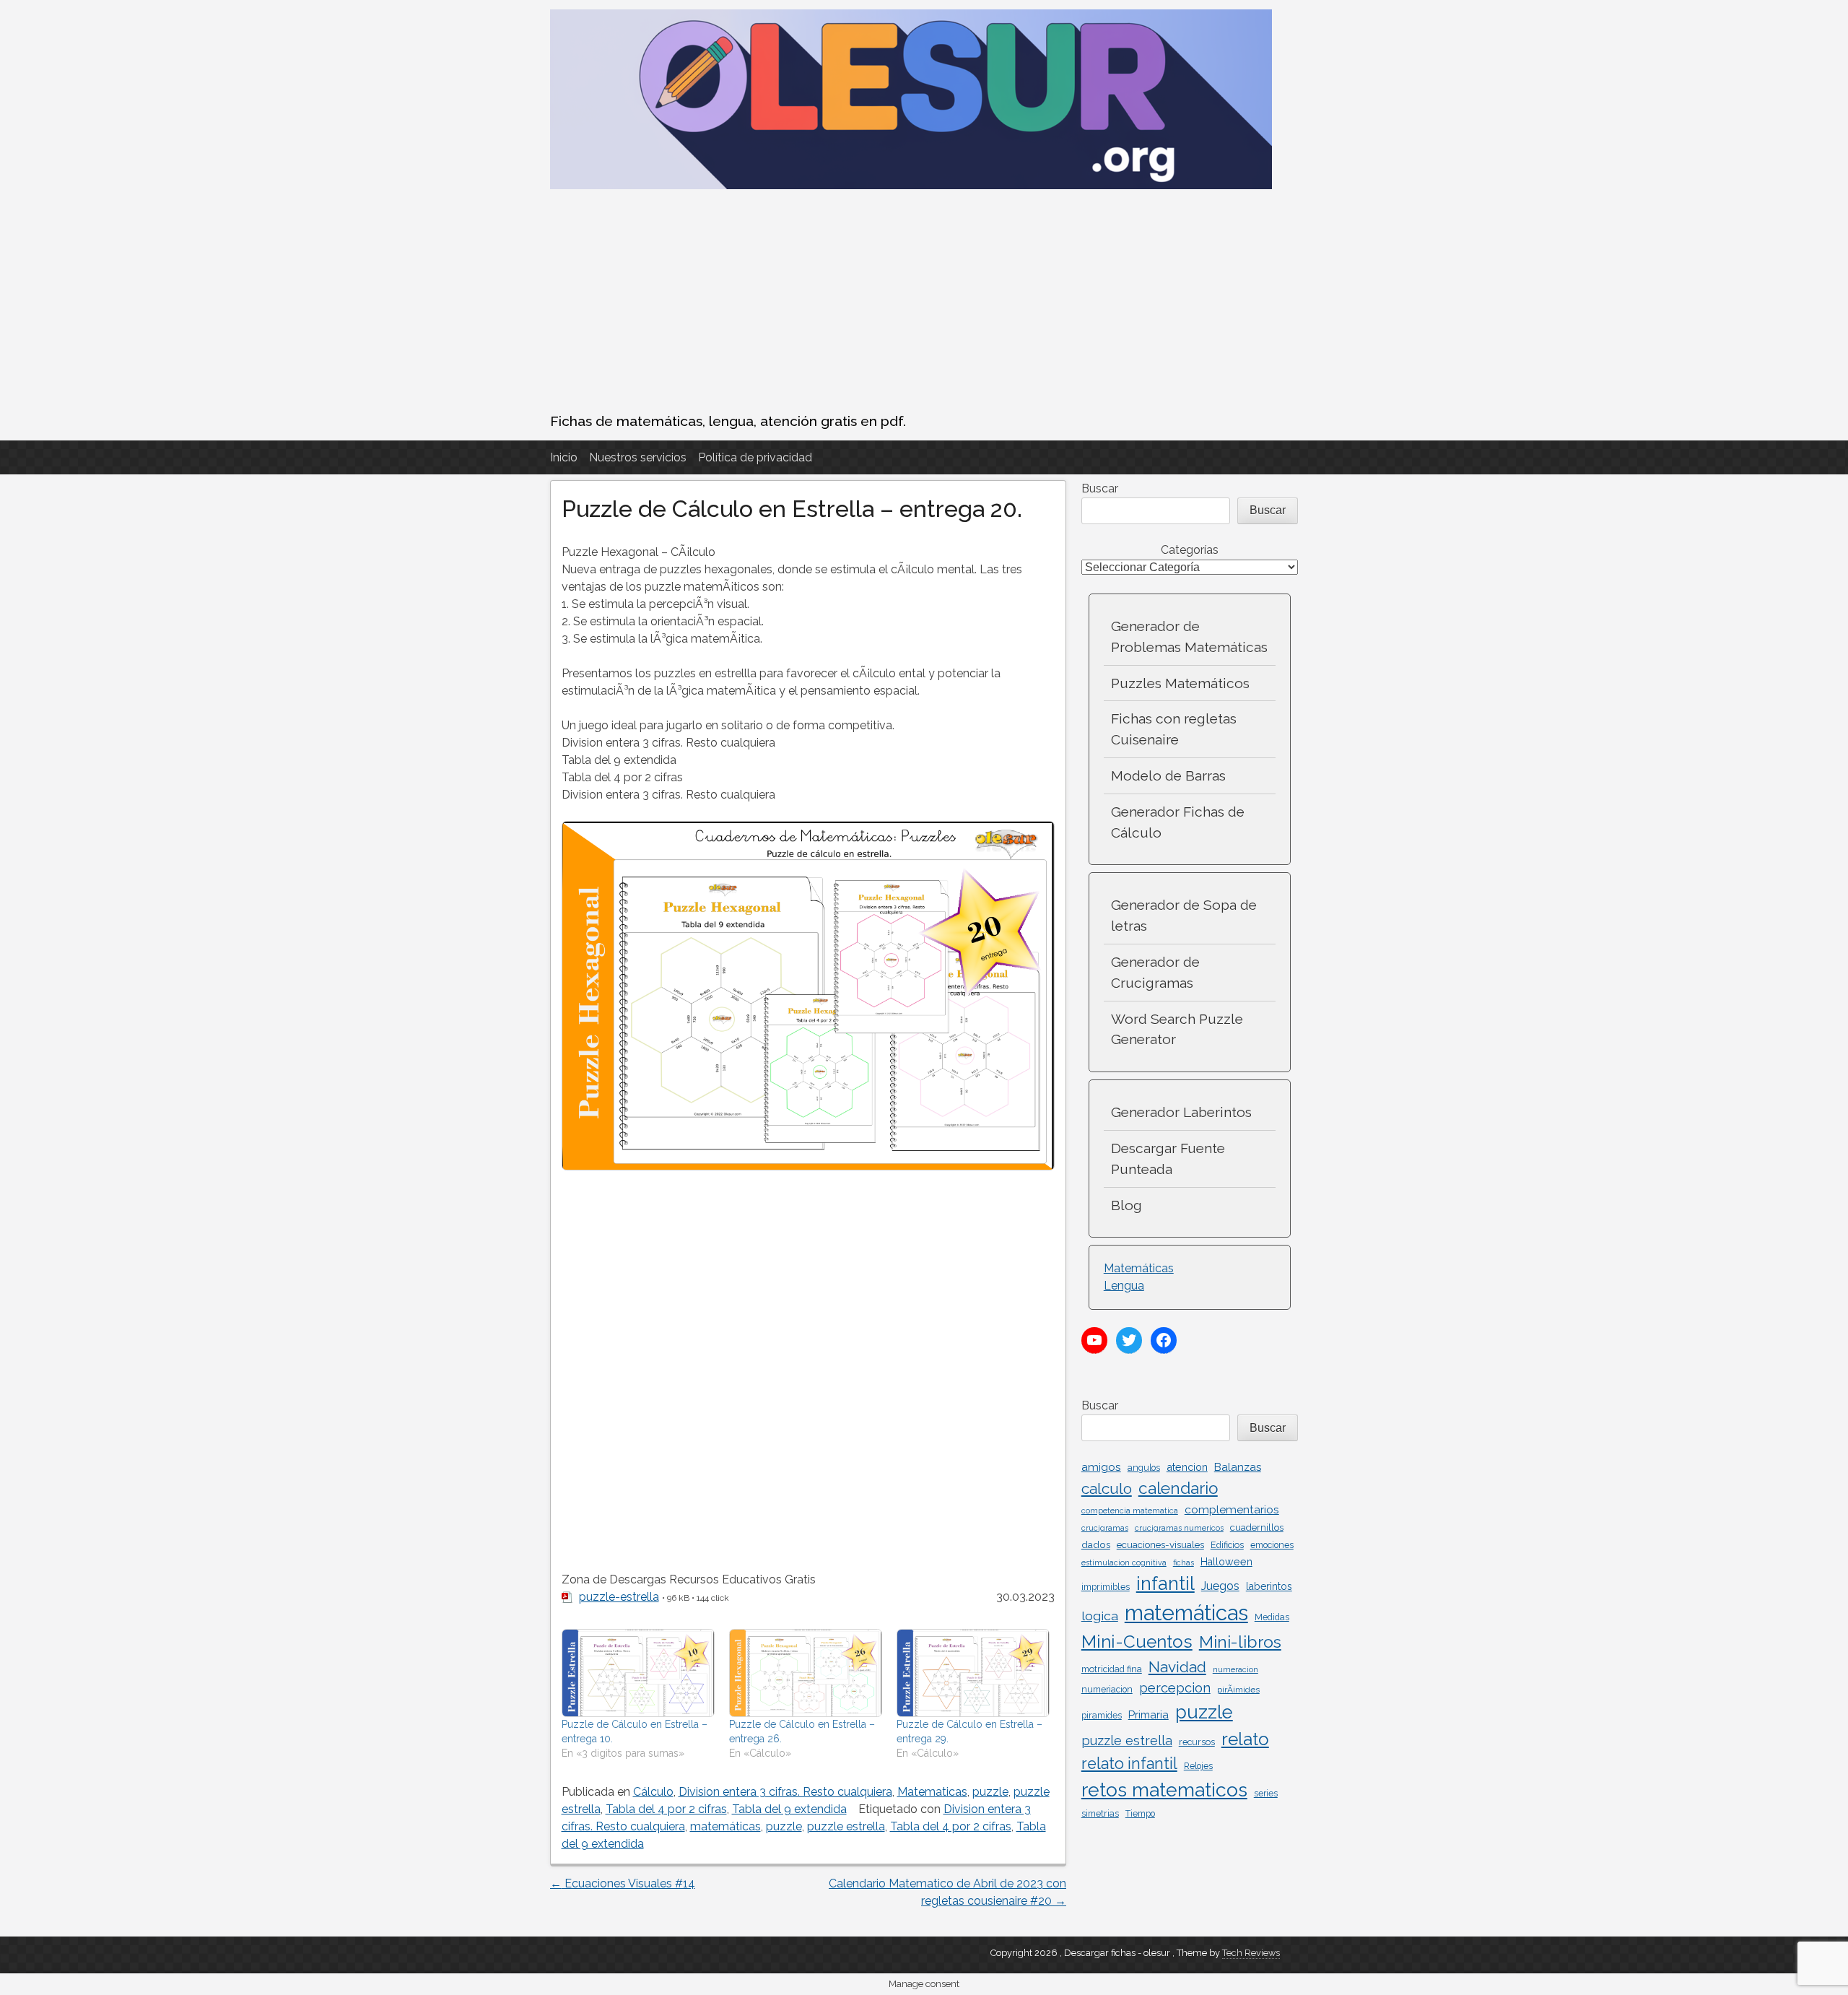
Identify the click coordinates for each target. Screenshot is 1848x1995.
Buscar (1100, 488)
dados (1096, 1544)
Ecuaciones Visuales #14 (623, 1883)
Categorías (1190, 550)
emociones (1272, 1545)
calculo (1107, 1488)
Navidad (1177, 1667)
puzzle (990, 1792)
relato (1245, 1739)
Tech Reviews (1251, 1953)
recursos (1197, 1742)
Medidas (1272, 1617)
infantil (1165, 1583)
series (1266, 1794)
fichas (1184, 1562)
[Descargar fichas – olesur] (911, 185)
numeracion (1235, 1669)
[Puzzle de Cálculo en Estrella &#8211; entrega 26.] (806, 1673)
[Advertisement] (924, 303)
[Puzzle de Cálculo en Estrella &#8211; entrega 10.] (638, 1673)
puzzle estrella (846, 1826)
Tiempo (1140, 1814)
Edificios (1227, 1545)
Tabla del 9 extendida (789, 1809)
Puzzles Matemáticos (1180, 683)
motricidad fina (1112, 1669)
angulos (1144, 1468)
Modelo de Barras (1168, 775)
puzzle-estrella (619, 1597)
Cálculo (653, 1792)
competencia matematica (1130, 1511)
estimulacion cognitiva (1124, 1562)
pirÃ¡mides (1238, 1690)
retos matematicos (1164, 1790)
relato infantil (1129, 1764)
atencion (1187, 1467)
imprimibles (1106, 1587)
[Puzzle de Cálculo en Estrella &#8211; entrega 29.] (973, 1673)
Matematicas (932, 1792)
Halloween (1226, 1562)
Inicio (564, 457)
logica (1100, 1616)
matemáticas (725, 1826)
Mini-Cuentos (1137, 1642)
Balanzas (1238, 1467)
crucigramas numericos (1179, 1528)
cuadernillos (1257, 1527)
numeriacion (1107, 1690)
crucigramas (1105, 1528)
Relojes (1198, 1766)
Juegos (1220, 1586)
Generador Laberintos (1181, 1112)
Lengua (1124, 1286)
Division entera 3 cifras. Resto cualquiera (785, 1792)
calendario (1178, 1488)
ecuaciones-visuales (1160, 1544)
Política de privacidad (755, 457)
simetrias (1100, 1813)
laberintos (1269, 1586)
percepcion (1175, 1688)
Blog (1126, 1205)
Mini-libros (1240, 1642)
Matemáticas (1139, 1268)
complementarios (1232, 1509)
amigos (1101, 1467)
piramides (1102, 1715)
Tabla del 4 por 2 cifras (666, 1809)
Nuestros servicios (638, 457)
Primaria (1149, 1715)
